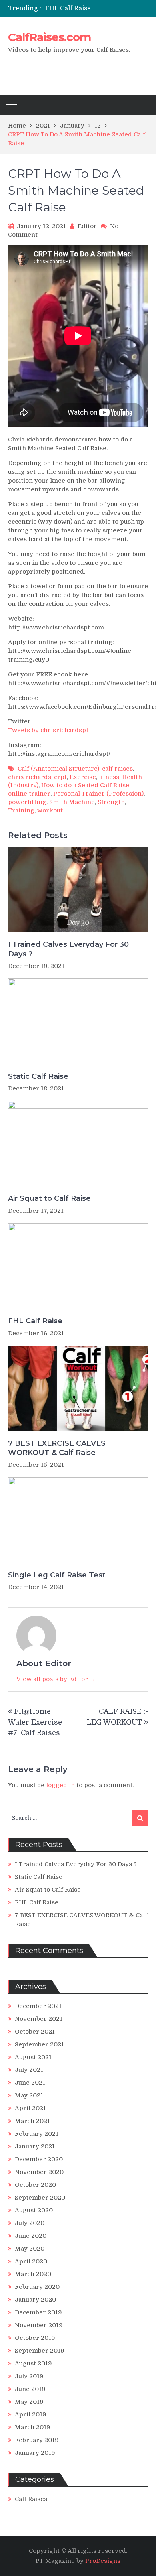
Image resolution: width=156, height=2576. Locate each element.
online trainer (29, 794)
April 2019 (31, 2414)
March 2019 (33, 2427)
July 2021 (29, 2070)
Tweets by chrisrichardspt (48, 730)
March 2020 (33, 2274)
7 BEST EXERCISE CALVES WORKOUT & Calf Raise (57, 1448)
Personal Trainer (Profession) (98, 794)
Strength (111, 802)
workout (50, 810)
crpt (60, 777)
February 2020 (37, 2287)
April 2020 (31, 2261)
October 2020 (35, 2185)
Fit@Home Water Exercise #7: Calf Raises (35, 1722)
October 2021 (35, 2032)
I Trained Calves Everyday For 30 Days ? (68, 949)
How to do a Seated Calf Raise (85, 785)
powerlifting (27, 802)
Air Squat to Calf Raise (49, 1198)
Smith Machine (72, 802)
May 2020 (30, 2249)
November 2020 (39, 2172)
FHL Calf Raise (68, 8)
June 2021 (30, 2083)
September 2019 (40, 2351)
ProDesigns (103, 2561)
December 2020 (39, 2159)
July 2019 (29, 2376)
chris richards (30, 777)
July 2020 (30, 2223)
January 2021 (35, 2146)
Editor (87, 226)
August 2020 (34, 2210)
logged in (60, 1785)
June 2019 (30, 2389)
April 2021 (30, 2108)
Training (21, 810)
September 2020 (40, 2198)
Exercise (83, 777)
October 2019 (35, 2338)
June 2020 (31, 2236)
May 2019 (29, 2402)
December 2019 (38, 2312)
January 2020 (35, 2300)
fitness (109, 777)
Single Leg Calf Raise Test (57, 1575)
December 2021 (38, 2006)
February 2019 (37, 2440)
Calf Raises (31, 2499)
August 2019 (33, 2363)
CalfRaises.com (49, 37)
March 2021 (32, 2121)
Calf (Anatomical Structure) (58, 769)
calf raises (117, 769)
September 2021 (39, 2044)
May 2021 (29, 2095)
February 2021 (37, 2134)
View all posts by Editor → (56, 1679)
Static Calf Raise (38, 1076)
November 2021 (39, 2019)
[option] (97, 8)
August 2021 (33, 2057)
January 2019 (35, 2453)
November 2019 (39, 2325)
